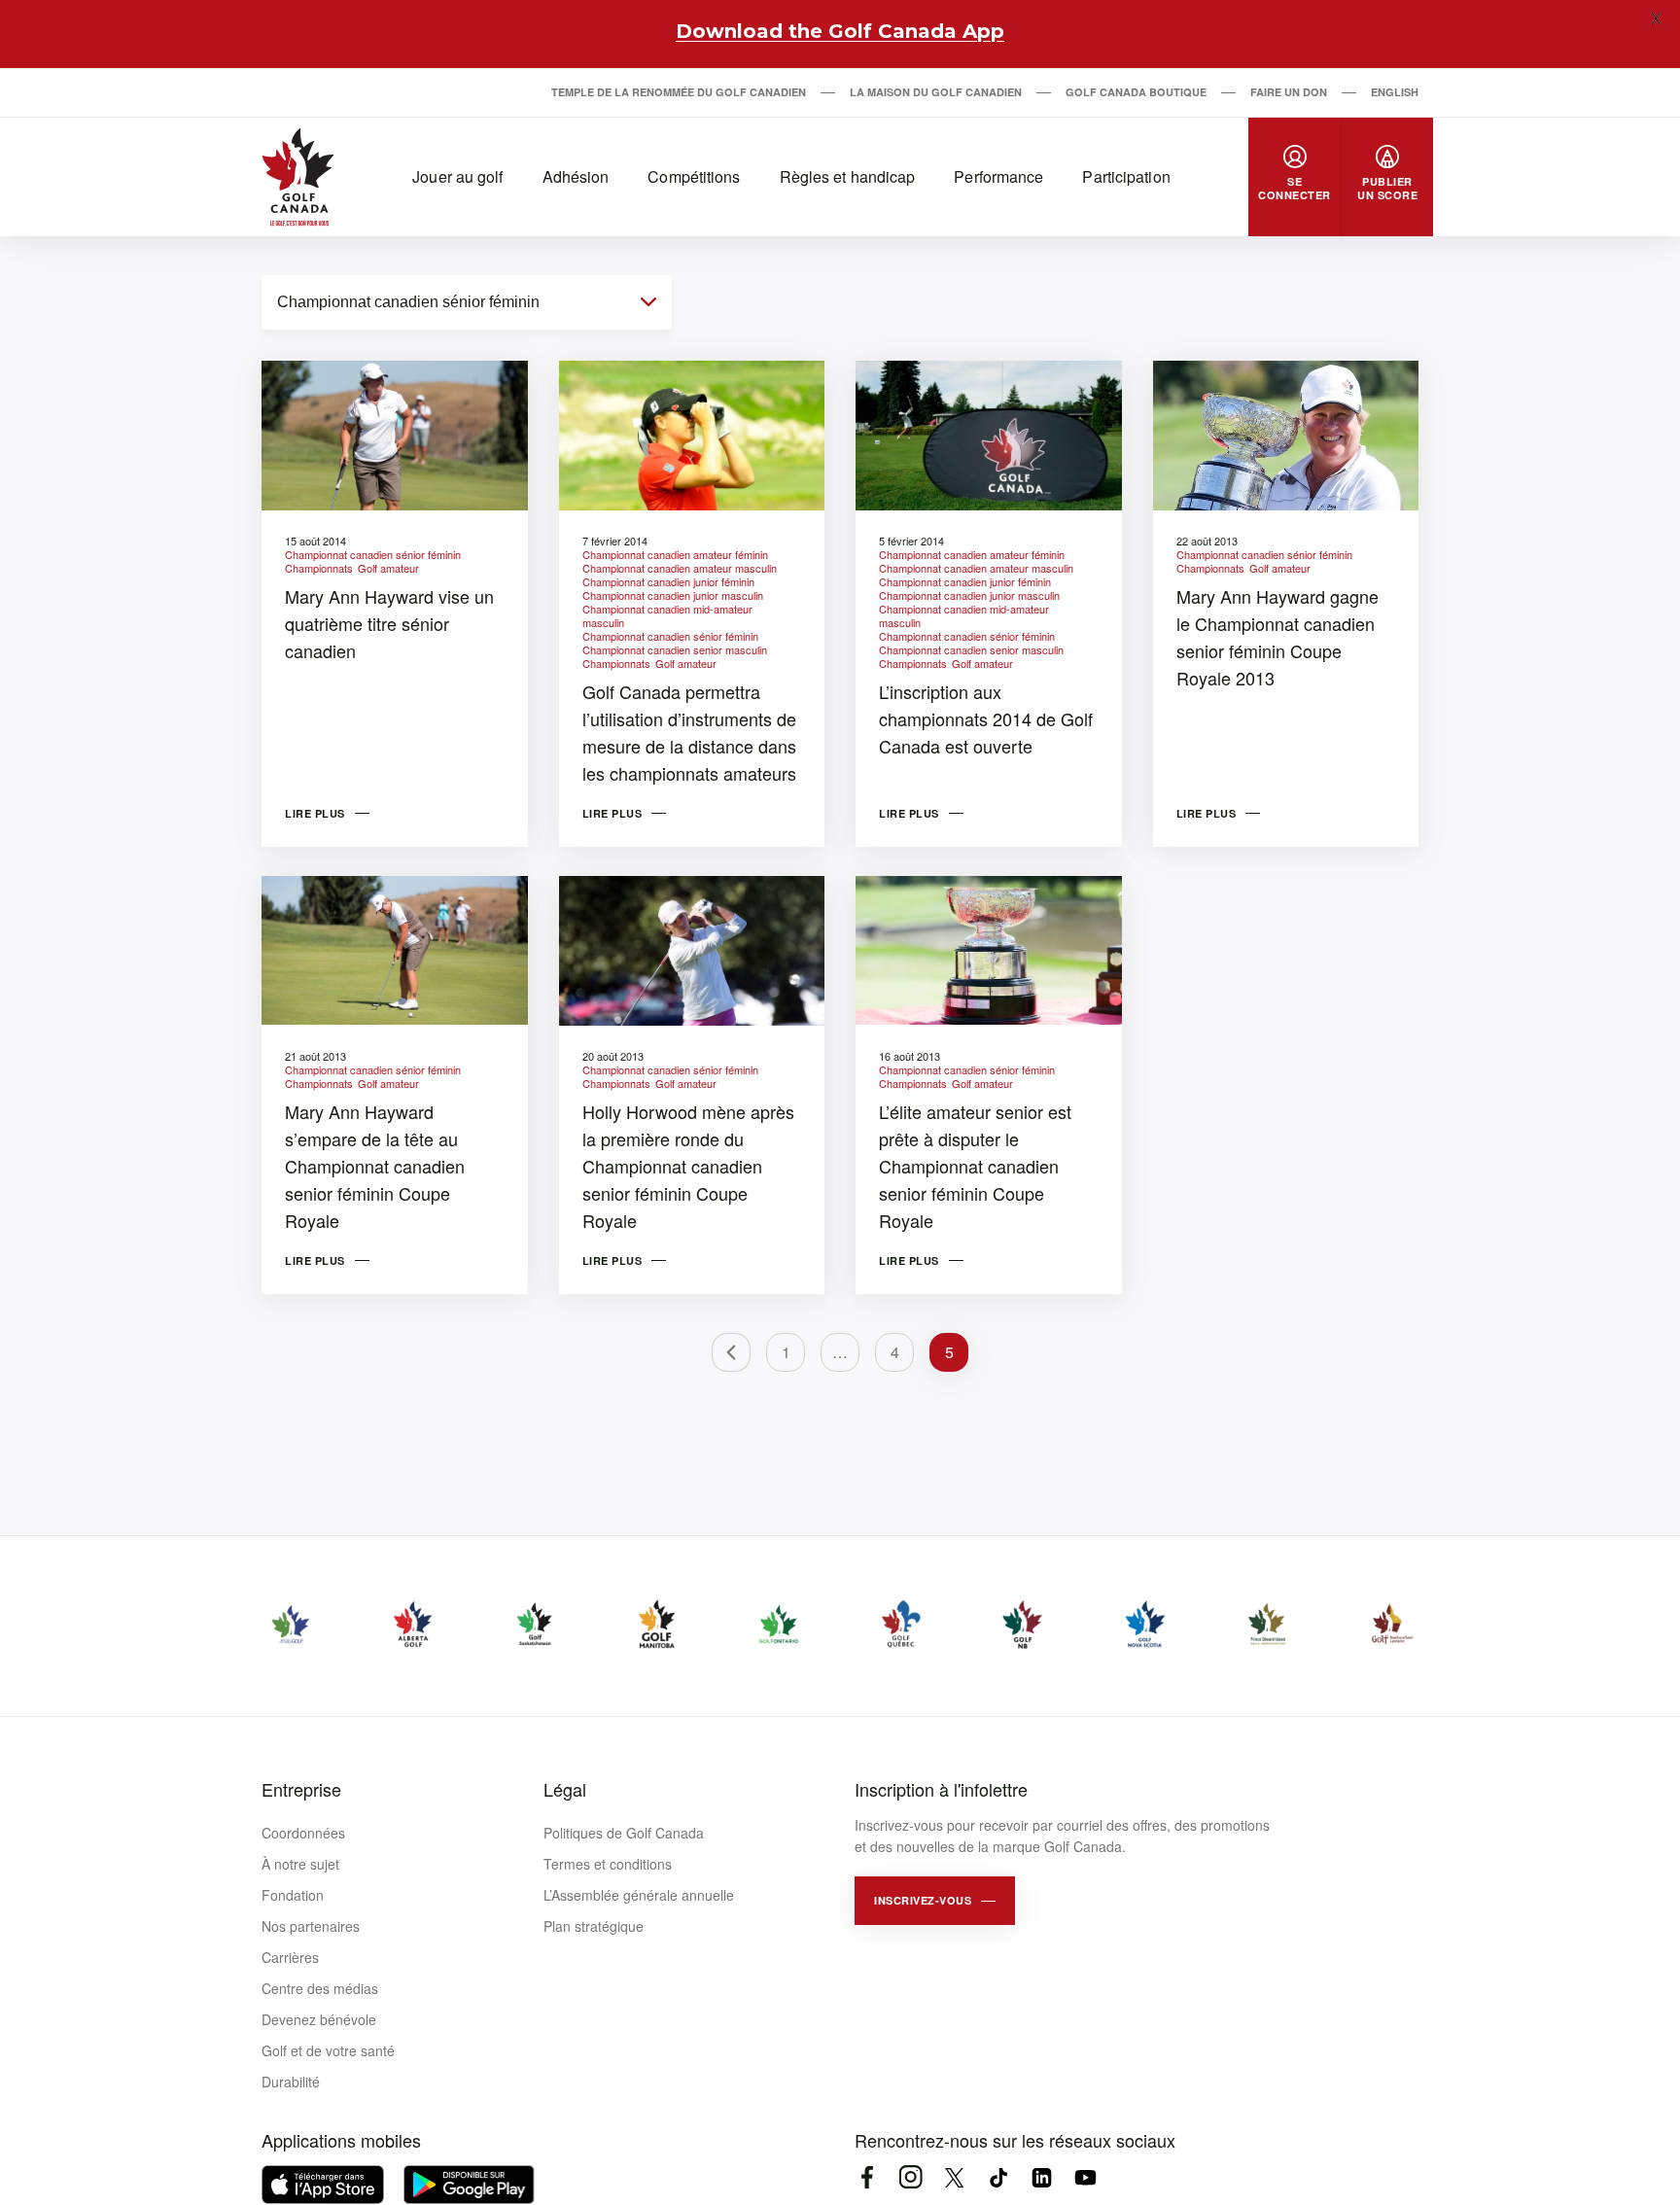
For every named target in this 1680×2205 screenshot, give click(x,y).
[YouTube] (1085, 2177)
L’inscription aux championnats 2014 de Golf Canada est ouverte (986, 718)
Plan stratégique (594, 1926)
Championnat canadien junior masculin (673, 595)
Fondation (293, 1895)
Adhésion (576, 176)
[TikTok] (998, 2177)
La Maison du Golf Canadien (936, 92)
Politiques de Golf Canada (624, 1833)
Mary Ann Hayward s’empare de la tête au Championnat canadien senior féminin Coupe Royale (375, 1166)
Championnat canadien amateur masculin (680, 568)
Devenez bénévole (319, 2019)
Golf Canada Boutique (1136, 92)
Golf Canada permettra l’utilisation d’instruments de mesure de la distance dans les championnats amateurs (689, 732)
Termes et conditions (608, 1864)
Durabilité (291, 2082)
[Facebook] (867, 2177)
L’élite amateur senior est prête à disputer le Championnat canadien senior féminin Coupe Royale (975, 1166)
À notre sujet (300, 1864)
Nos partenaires (311, 1926)
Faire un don (1289, 92)
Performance (998, 176)
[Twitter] (954, 2177)
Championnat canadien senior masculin (675, 649)
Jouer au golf (457, 176)
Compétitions (694, 176)
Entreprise (301, 1789)
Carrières (290, 1957)
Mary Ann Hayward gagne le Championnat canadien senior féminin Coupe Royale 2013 (1277, 637)
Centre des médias (320, 1988)
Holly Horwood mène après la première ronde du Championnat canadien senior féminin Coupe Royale (688, 1166)
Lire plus (315, 813)
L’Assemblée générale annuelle (639, 1895)
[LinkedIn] (1042, 2177)
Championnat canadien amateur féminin (675, 554)
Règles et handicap (848, 176)
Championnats (319, 568)
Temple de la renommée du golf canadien (679, 92)
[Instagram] (910, 2177)
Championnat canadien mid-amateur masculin (667, 615)
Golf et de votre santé (328, 2050)
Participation (1126, 176)
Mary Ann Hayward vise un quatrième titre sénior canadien (389, 623)
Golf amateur (388, 568)
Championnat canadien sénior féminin (373, 554)
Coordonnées (303, 1833)
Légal (565, 1789)
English (1395, 92)
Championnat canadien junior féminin (668, 581)
